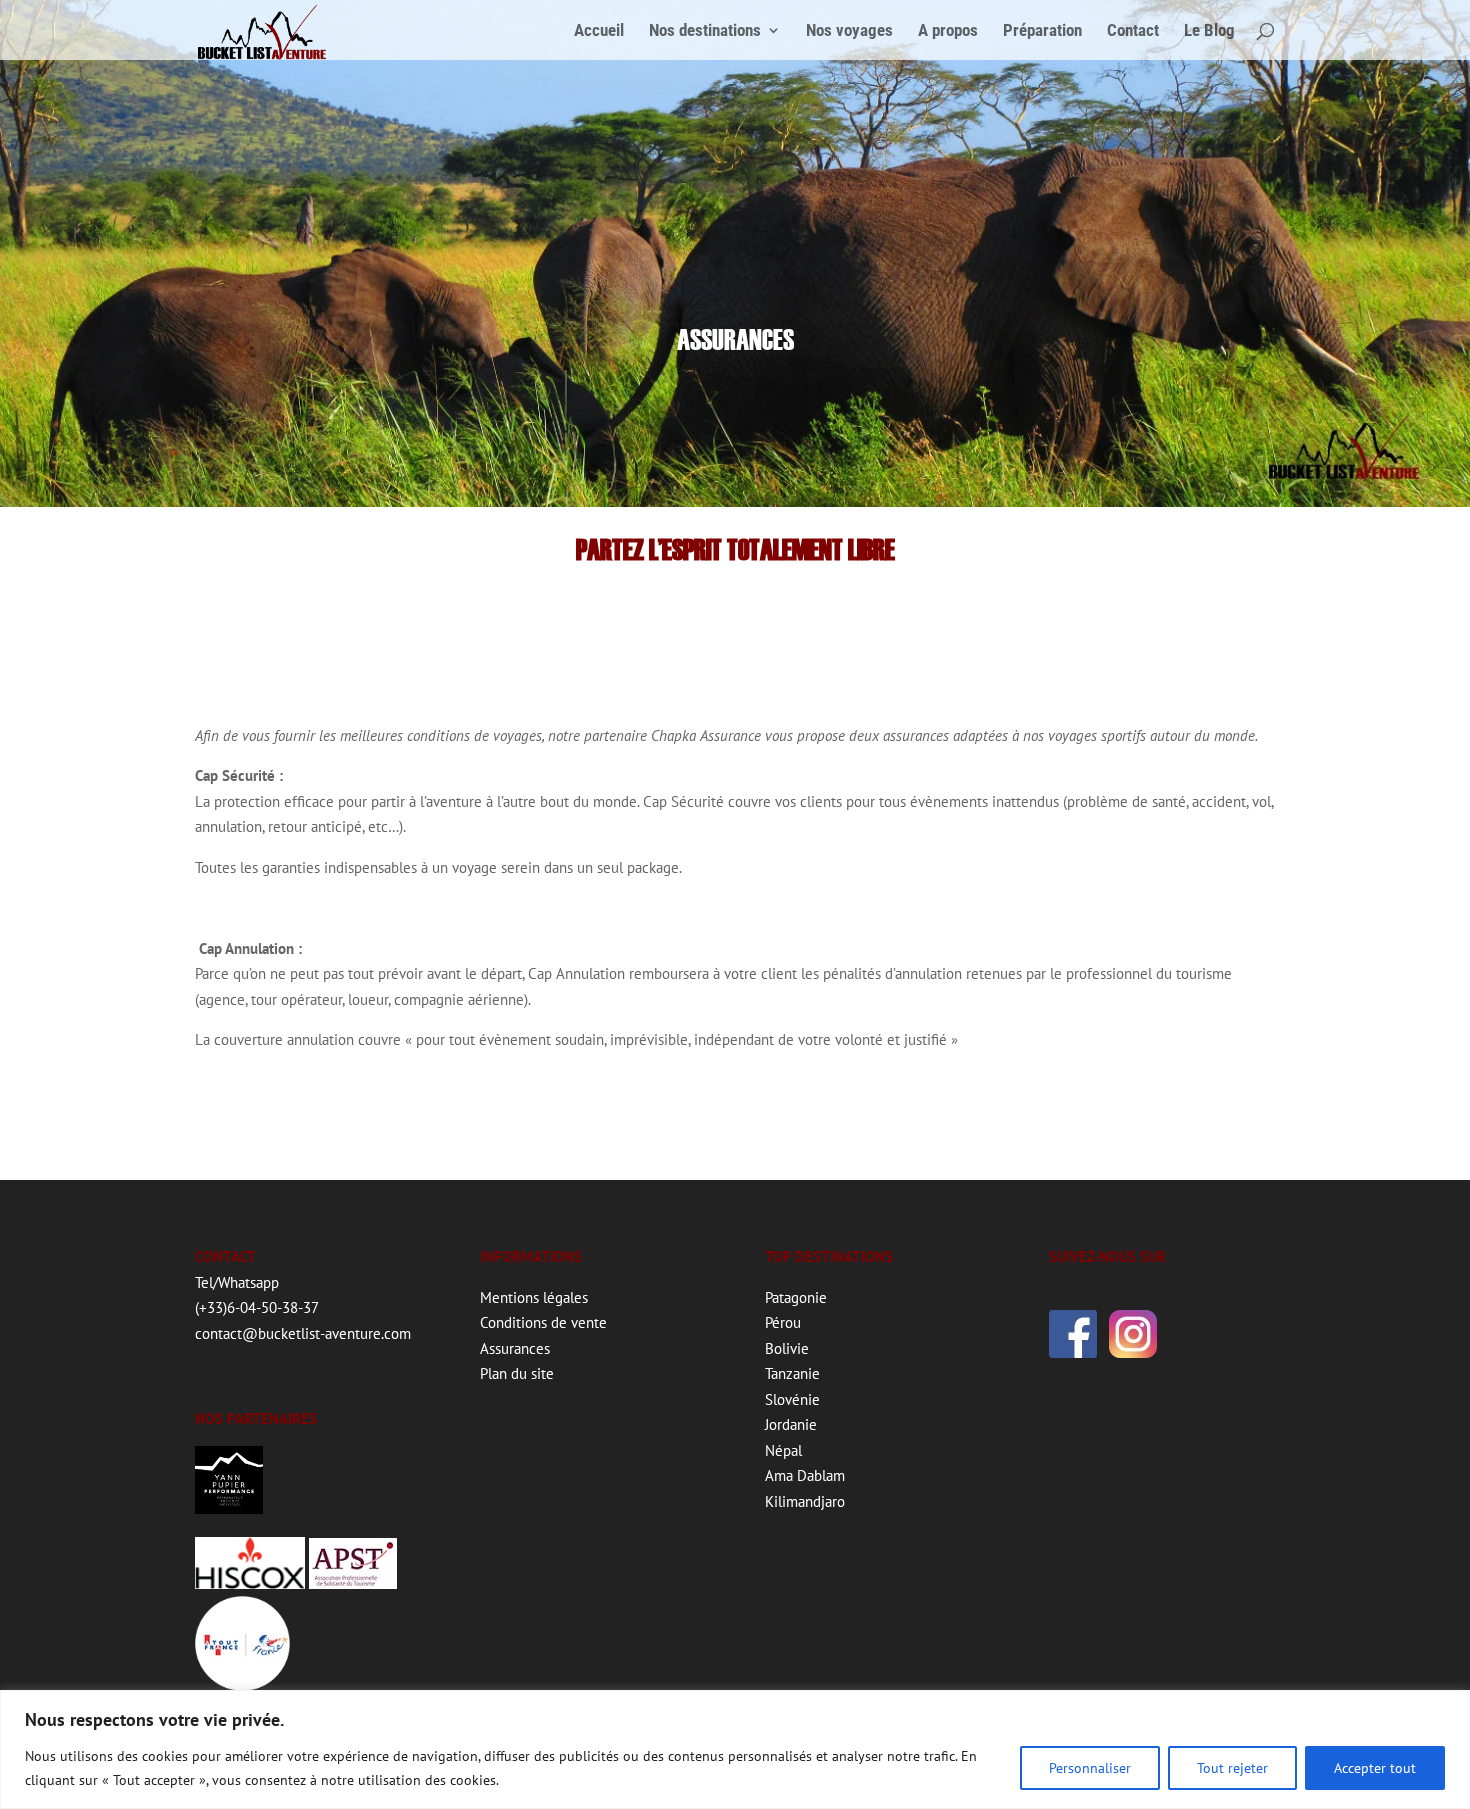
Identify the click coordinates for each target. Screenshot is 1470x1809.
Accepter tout (1375, 1768)
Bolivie (787, 1348)
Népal (783, 1450)
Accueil (599, 31)
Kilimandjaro (805, 1501)
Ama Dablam (805, 1475)
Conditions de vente (543, 1322)
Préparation (1042, 31)
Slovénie (792, 1399)
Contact (1133, 31)
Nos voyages (849, 31)
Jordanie (791, 1424)
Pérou (783, 1322)
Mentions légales (534, 1297)
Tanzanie (792, 1373)
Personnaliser (1090, 1768)
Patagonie (796, 1297)
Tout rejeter (1232, 1768)
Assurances (515, 1348)
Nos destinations (705, 31)
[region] (735, 1749)
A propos (948, 31)
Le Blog (1209, 31)
